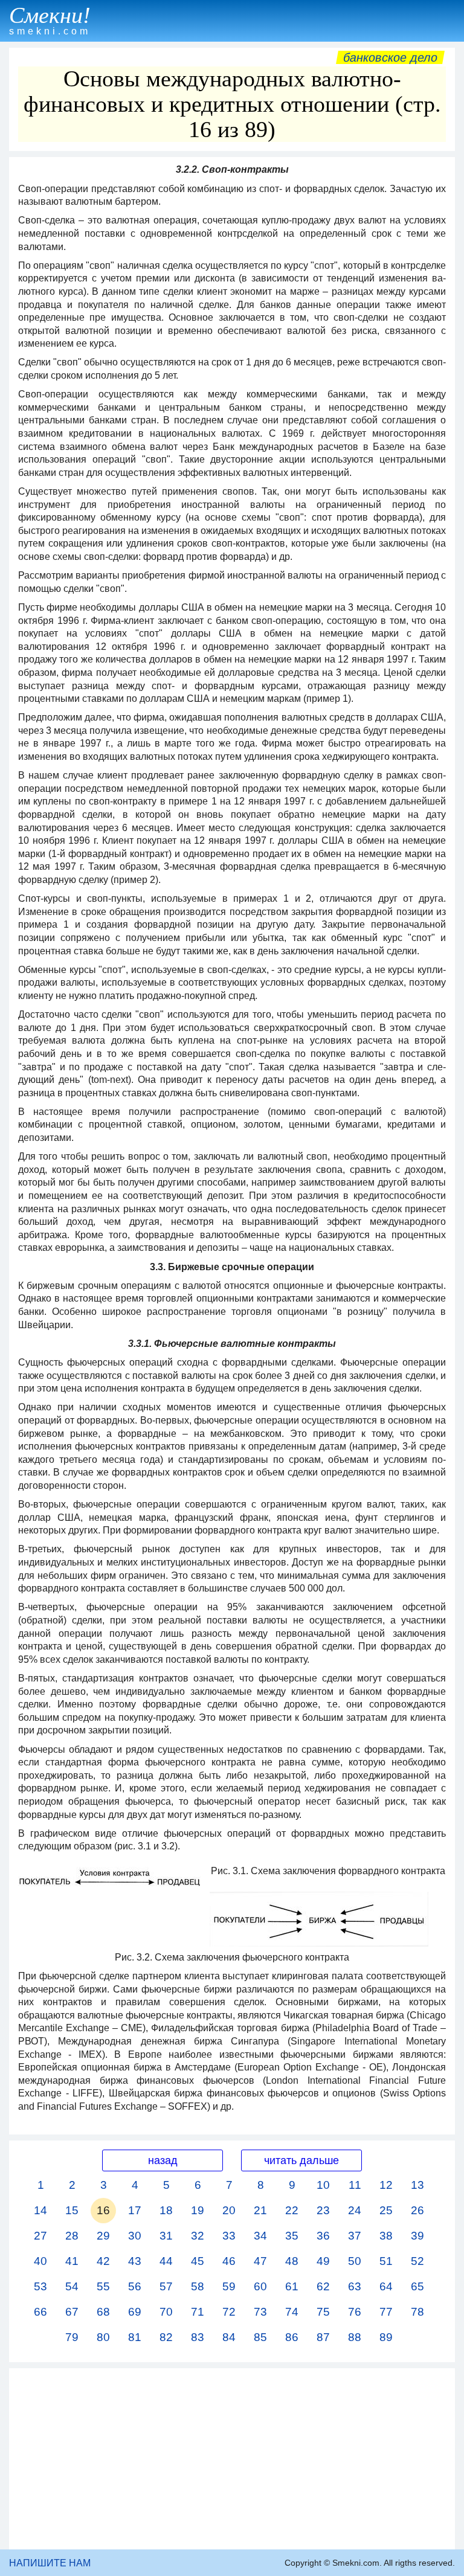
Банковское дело (390, 57)
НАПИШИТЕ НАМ (50, 2563)
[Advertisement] (232, 2459)
